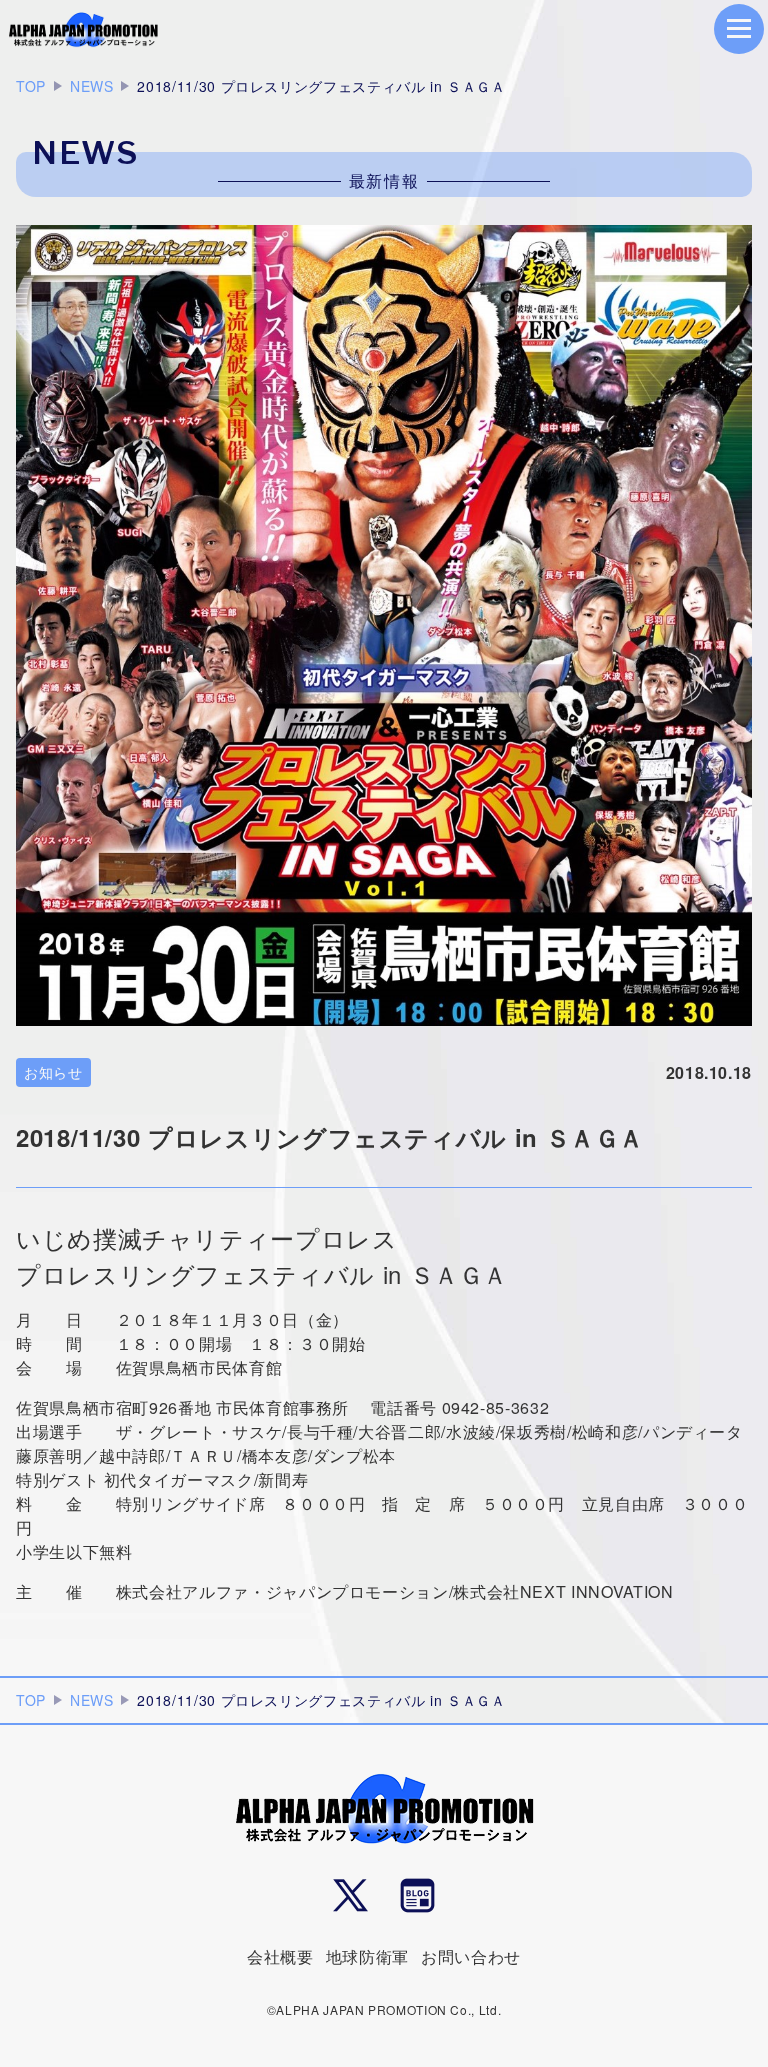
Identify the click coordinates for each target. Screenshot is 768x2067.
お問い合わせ (471, 1956)
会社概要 (280, 1956)
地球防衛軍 (367, 1956)
